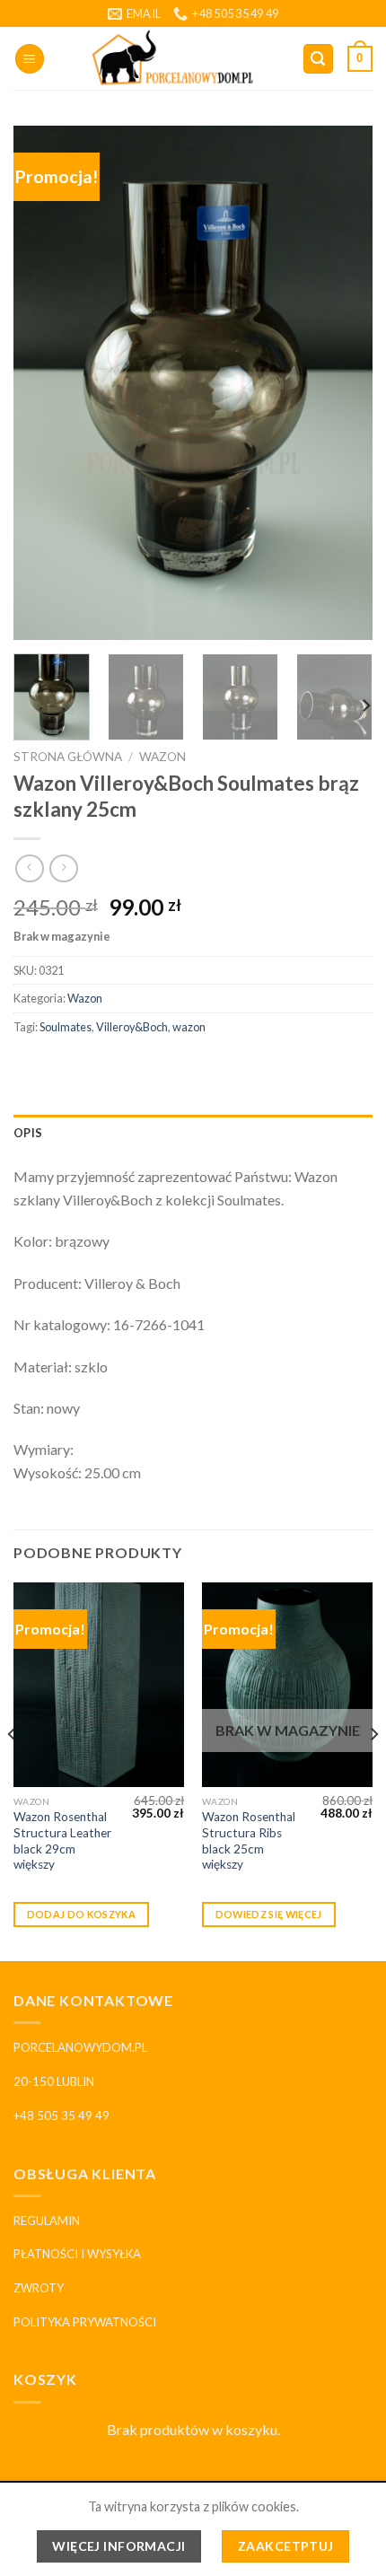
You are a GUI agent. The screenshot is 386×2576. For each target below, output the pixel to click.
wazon (189, 1027)
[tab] (193, 1133)
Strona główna (68, 757)
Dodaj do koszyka (81, 1914)
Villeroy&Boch (132, 1027)
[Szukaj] (319, 59)
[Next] (343, 384)
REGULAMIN (47, 2221)
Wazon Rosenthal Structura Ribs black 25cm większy (249, 1840)
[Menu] (30, 59)
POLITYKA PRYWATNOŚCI (85, 2322)
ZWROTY (39, 2288)
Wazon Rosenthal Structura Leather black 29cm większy (62, 1840)
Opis (28, 1133)
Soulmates (66, 1027)
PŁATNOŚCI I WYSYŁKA (77, 2254)
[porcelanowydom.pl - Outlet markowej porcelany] (173, 58)
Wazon (162, 757)
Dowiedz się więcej (269, 1914)
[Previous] (43, 384)
